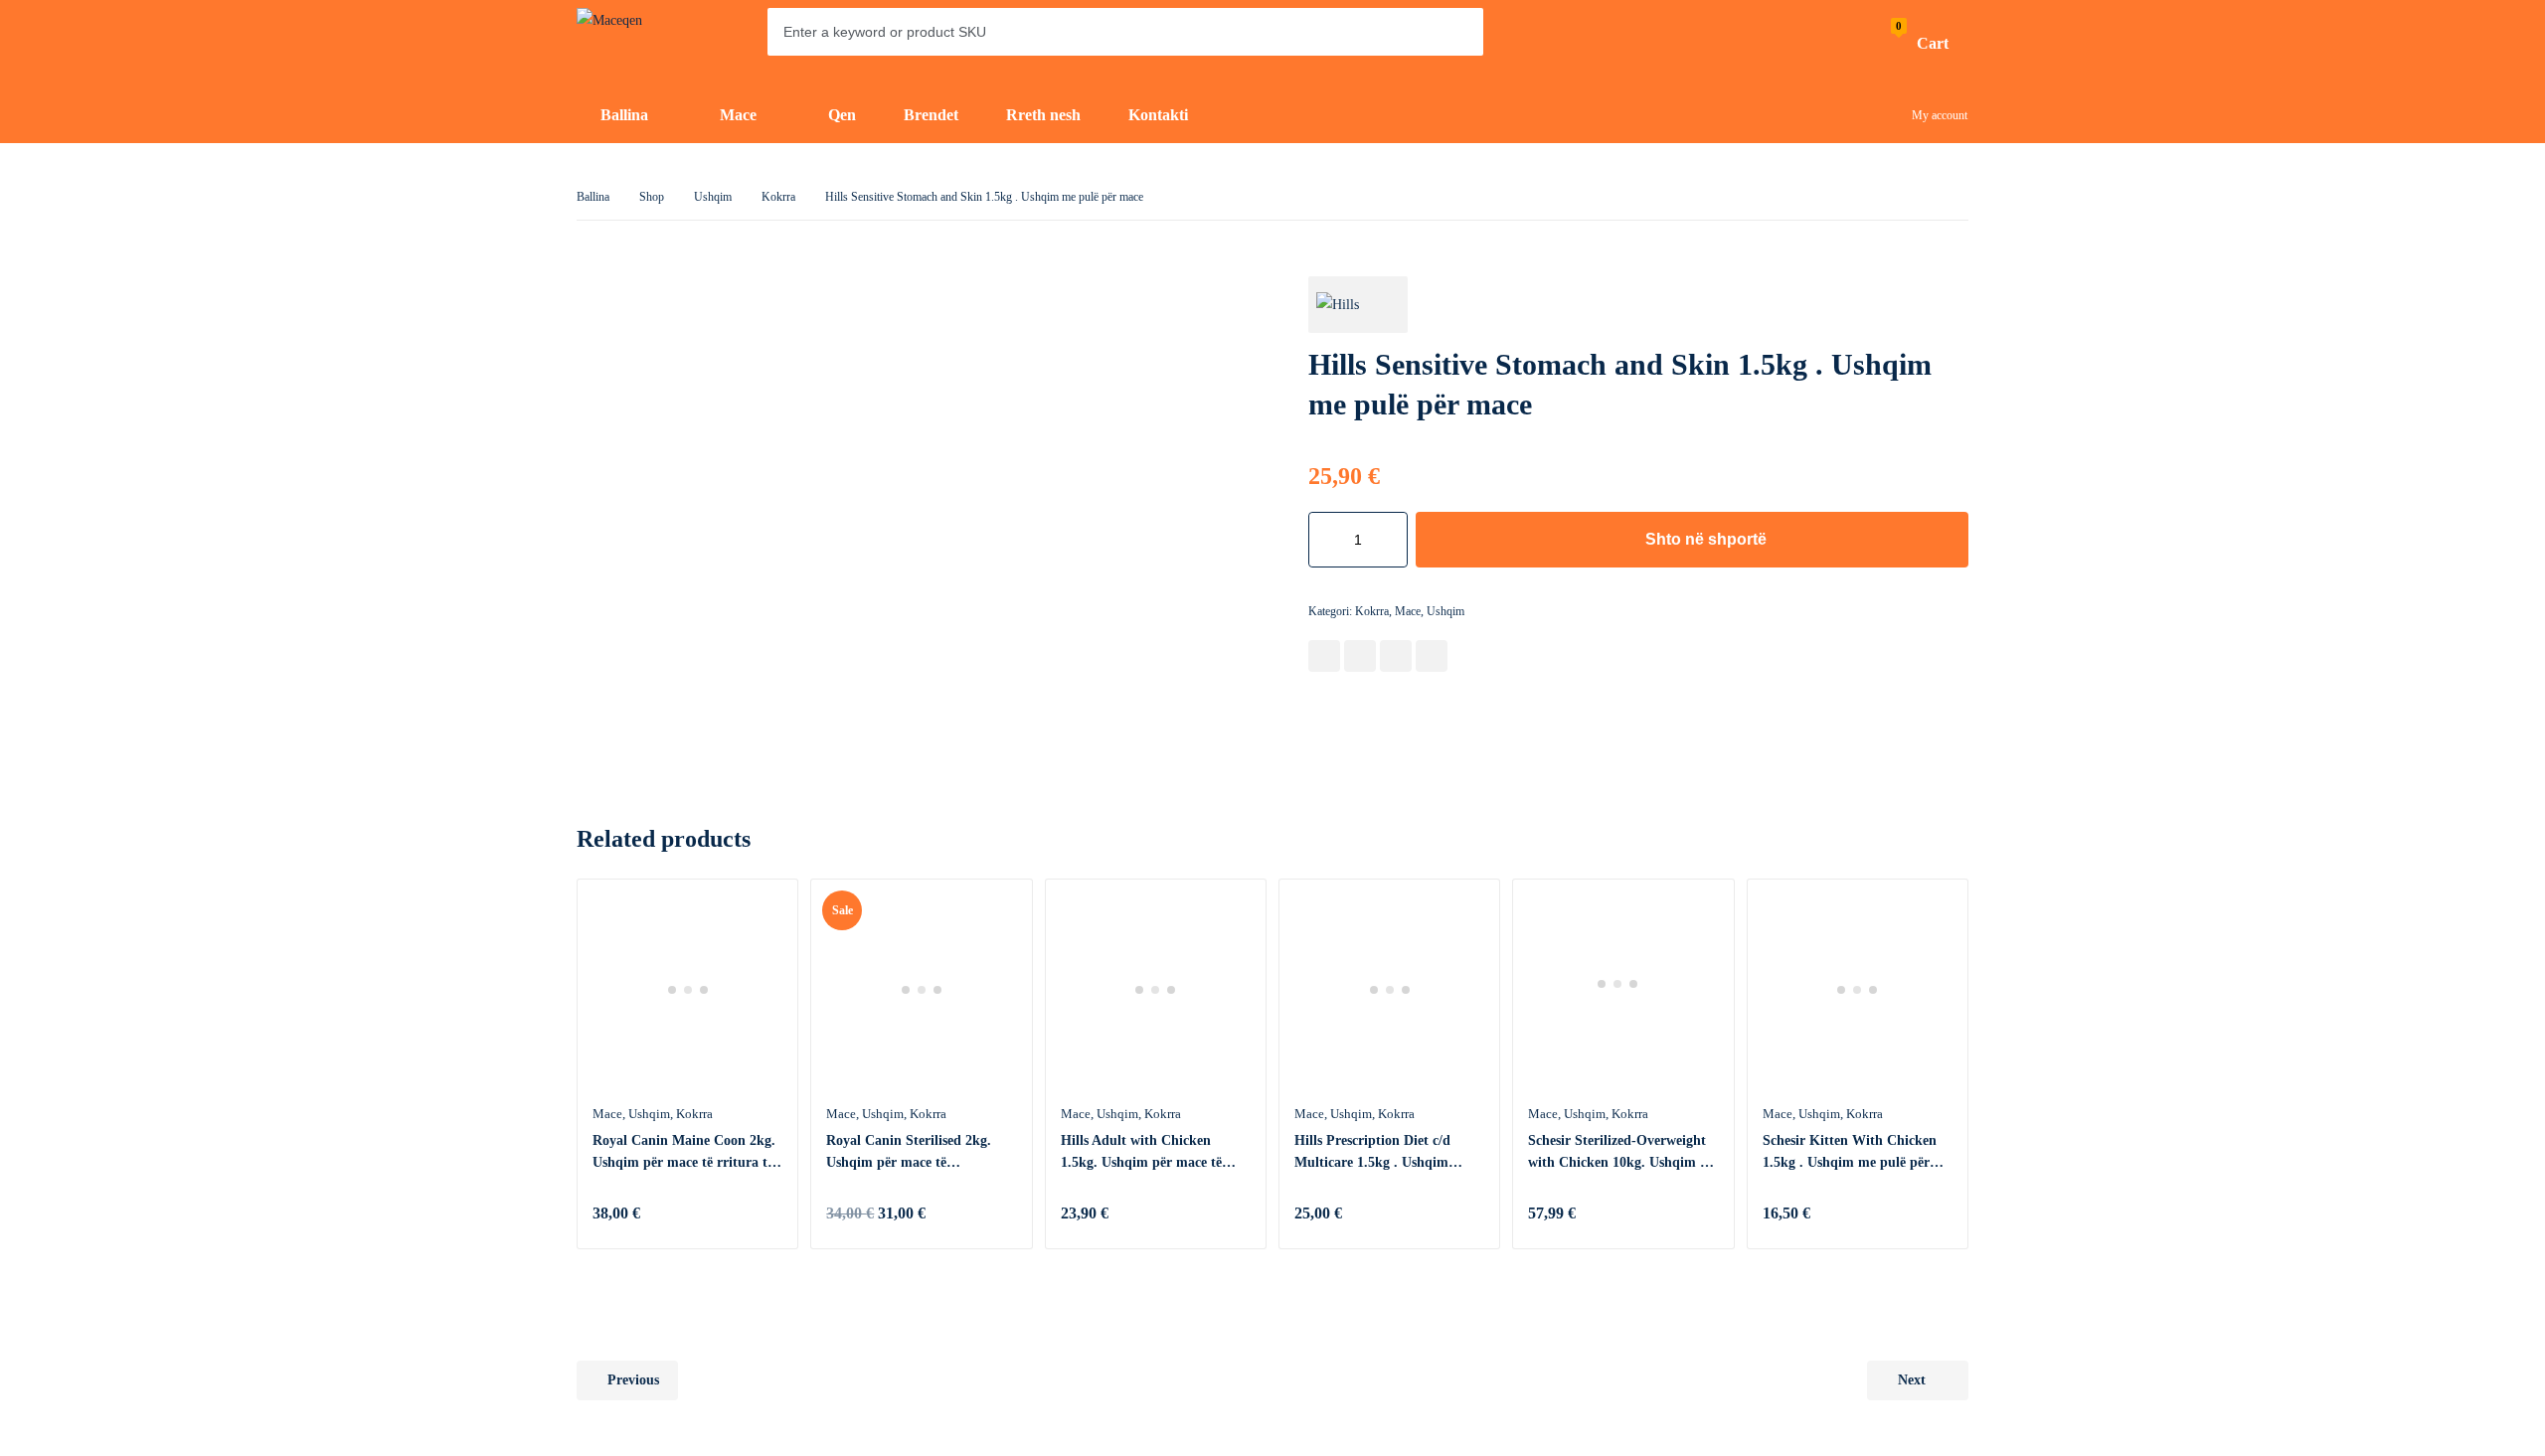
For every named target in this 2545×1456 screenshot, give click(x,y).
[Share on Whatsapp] (1396, 656)
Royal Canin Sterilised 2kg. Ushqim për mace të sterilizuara (909, 1153)
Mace (1408, 611)
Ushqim (713, 197)
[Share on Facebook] (1324, 656)
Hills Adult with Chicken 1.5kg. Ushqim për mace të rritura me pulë (1141, 1153)
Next (1912, 1380)
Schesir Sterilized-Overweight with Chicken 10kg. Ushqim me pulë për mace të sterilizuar (1623, 1153)
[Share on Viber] (1432, 656)
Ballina (593, 197)
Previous (633, 1380)
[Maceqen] (636, 44)
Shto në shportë (1706, 539)
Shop (652, 197)
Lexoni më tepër (763, 1213)
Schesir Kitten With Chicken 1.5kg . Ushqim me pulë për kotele (1850, 1153)
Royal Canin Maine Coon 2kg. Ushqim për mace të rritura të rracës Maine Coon (684, 1153)
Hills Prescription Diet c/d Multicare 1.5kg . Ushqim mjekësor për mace (1372, 1153)
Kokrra (778, 197)
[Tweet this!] (1360, 656)
